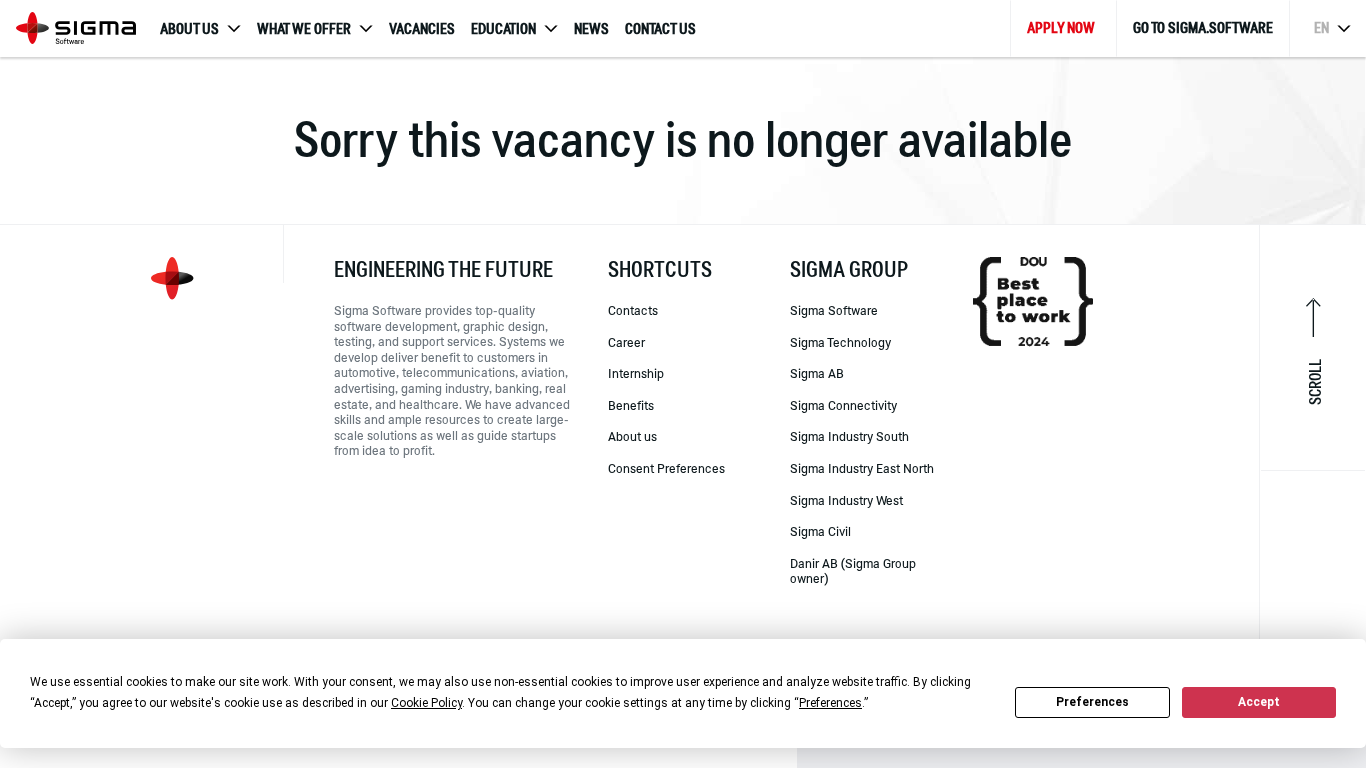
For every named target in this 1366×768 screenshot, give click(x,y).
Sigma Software (834, 310)
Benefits (631, 405)
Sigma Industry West (846, 500)
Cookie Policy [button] (426, 703)
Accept (1259, 702)
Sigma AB (817, 373)
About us (632, 436)
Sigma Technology (840, 342)
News (591, 29)
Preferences (1092, 702)
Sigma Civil (820, 531)
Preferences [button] (830, 703)
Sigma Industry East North (862, 468)
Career (626, 342)
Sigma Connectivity (843, 405)
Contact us (660, 29)
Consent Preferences (666, 468)
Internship (636, 373)
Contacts (633, 310)
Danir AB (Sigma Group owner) (853, 571)
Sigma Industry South (849, 436)
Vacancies (422, 29)
